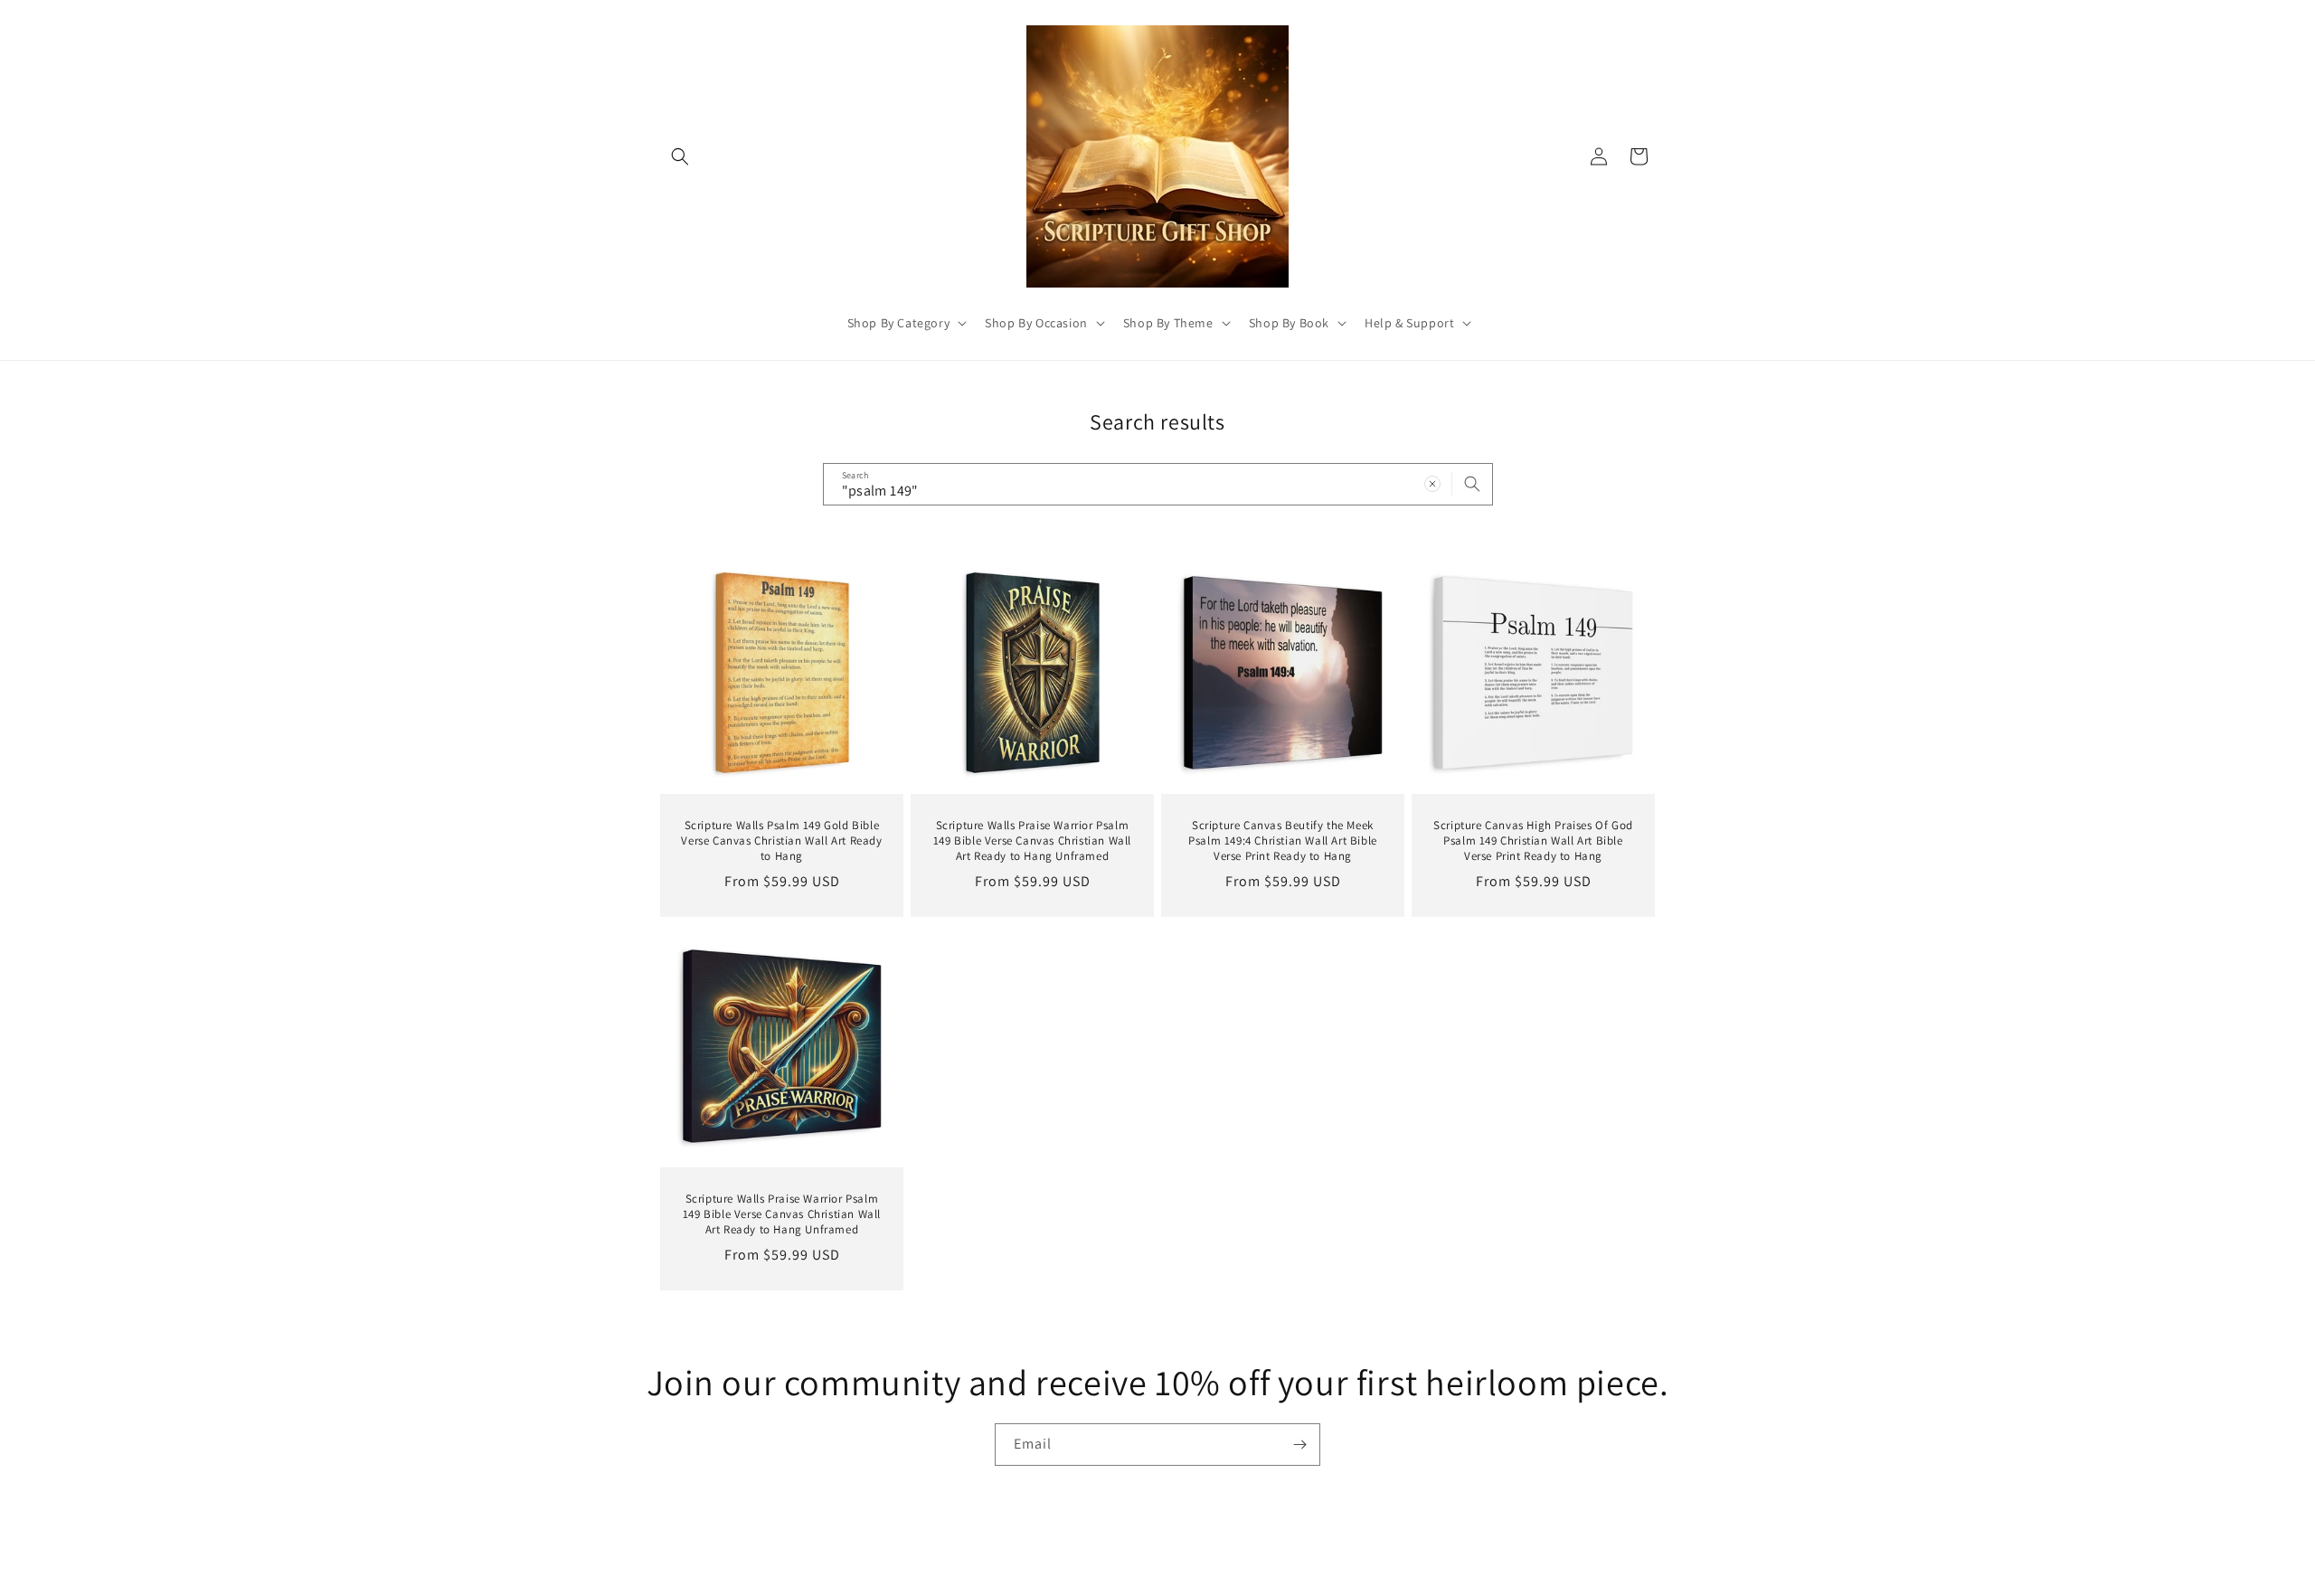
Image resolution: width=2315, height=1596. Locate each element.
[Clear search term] (1432, 484)
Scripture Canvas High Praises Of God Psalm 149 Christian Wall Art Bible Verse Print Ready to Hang (1533, 841)
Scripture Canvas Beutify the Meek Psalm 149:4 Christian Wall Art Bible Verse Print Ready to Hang (1283, 841)
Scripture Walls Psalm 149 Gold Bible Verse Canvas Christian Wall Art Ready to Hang (781, 841)
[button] (680, 156)
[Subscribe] (1299, 1445)
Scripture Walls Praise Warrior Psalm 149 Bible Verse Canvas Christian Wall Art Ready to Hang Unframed (1032, 841)
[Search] (1472, 484)
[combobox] (1158, 484)
